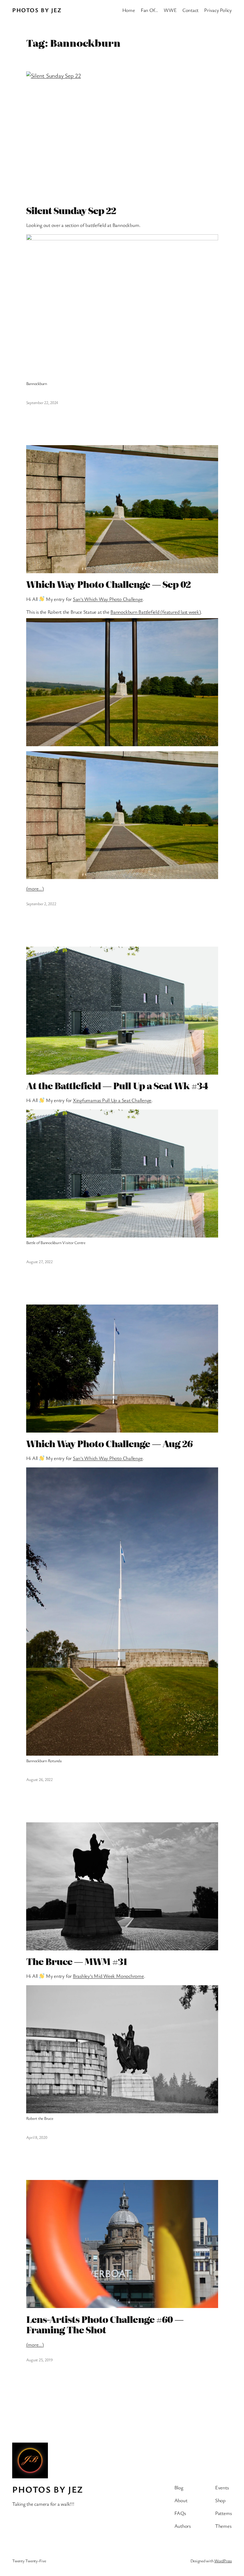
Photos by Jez (37, 10)
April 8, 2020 (37, 2137)
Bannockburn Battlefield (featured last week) (155, 612)
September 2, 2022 (41, 904)
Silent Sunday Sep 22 (71, 211)
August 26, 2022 (39, 1779)
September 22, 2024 (42, 402)
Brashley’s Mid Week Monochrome (108, 1976)
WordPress (223, 2561)
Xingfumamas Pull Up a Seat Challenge (112, 1100)
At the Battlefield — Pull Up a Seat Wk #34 (117, 1086)
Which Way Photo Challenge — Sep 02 (108, 584)
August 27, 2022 (39, 1261)
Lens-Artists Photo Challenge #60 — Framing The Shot (105, 2325)
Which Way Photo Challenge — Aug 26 (109, 1444)
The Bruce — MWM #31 (77, 1961)
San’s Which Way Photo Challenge (108, 599)
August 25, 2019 (39, 2360)
